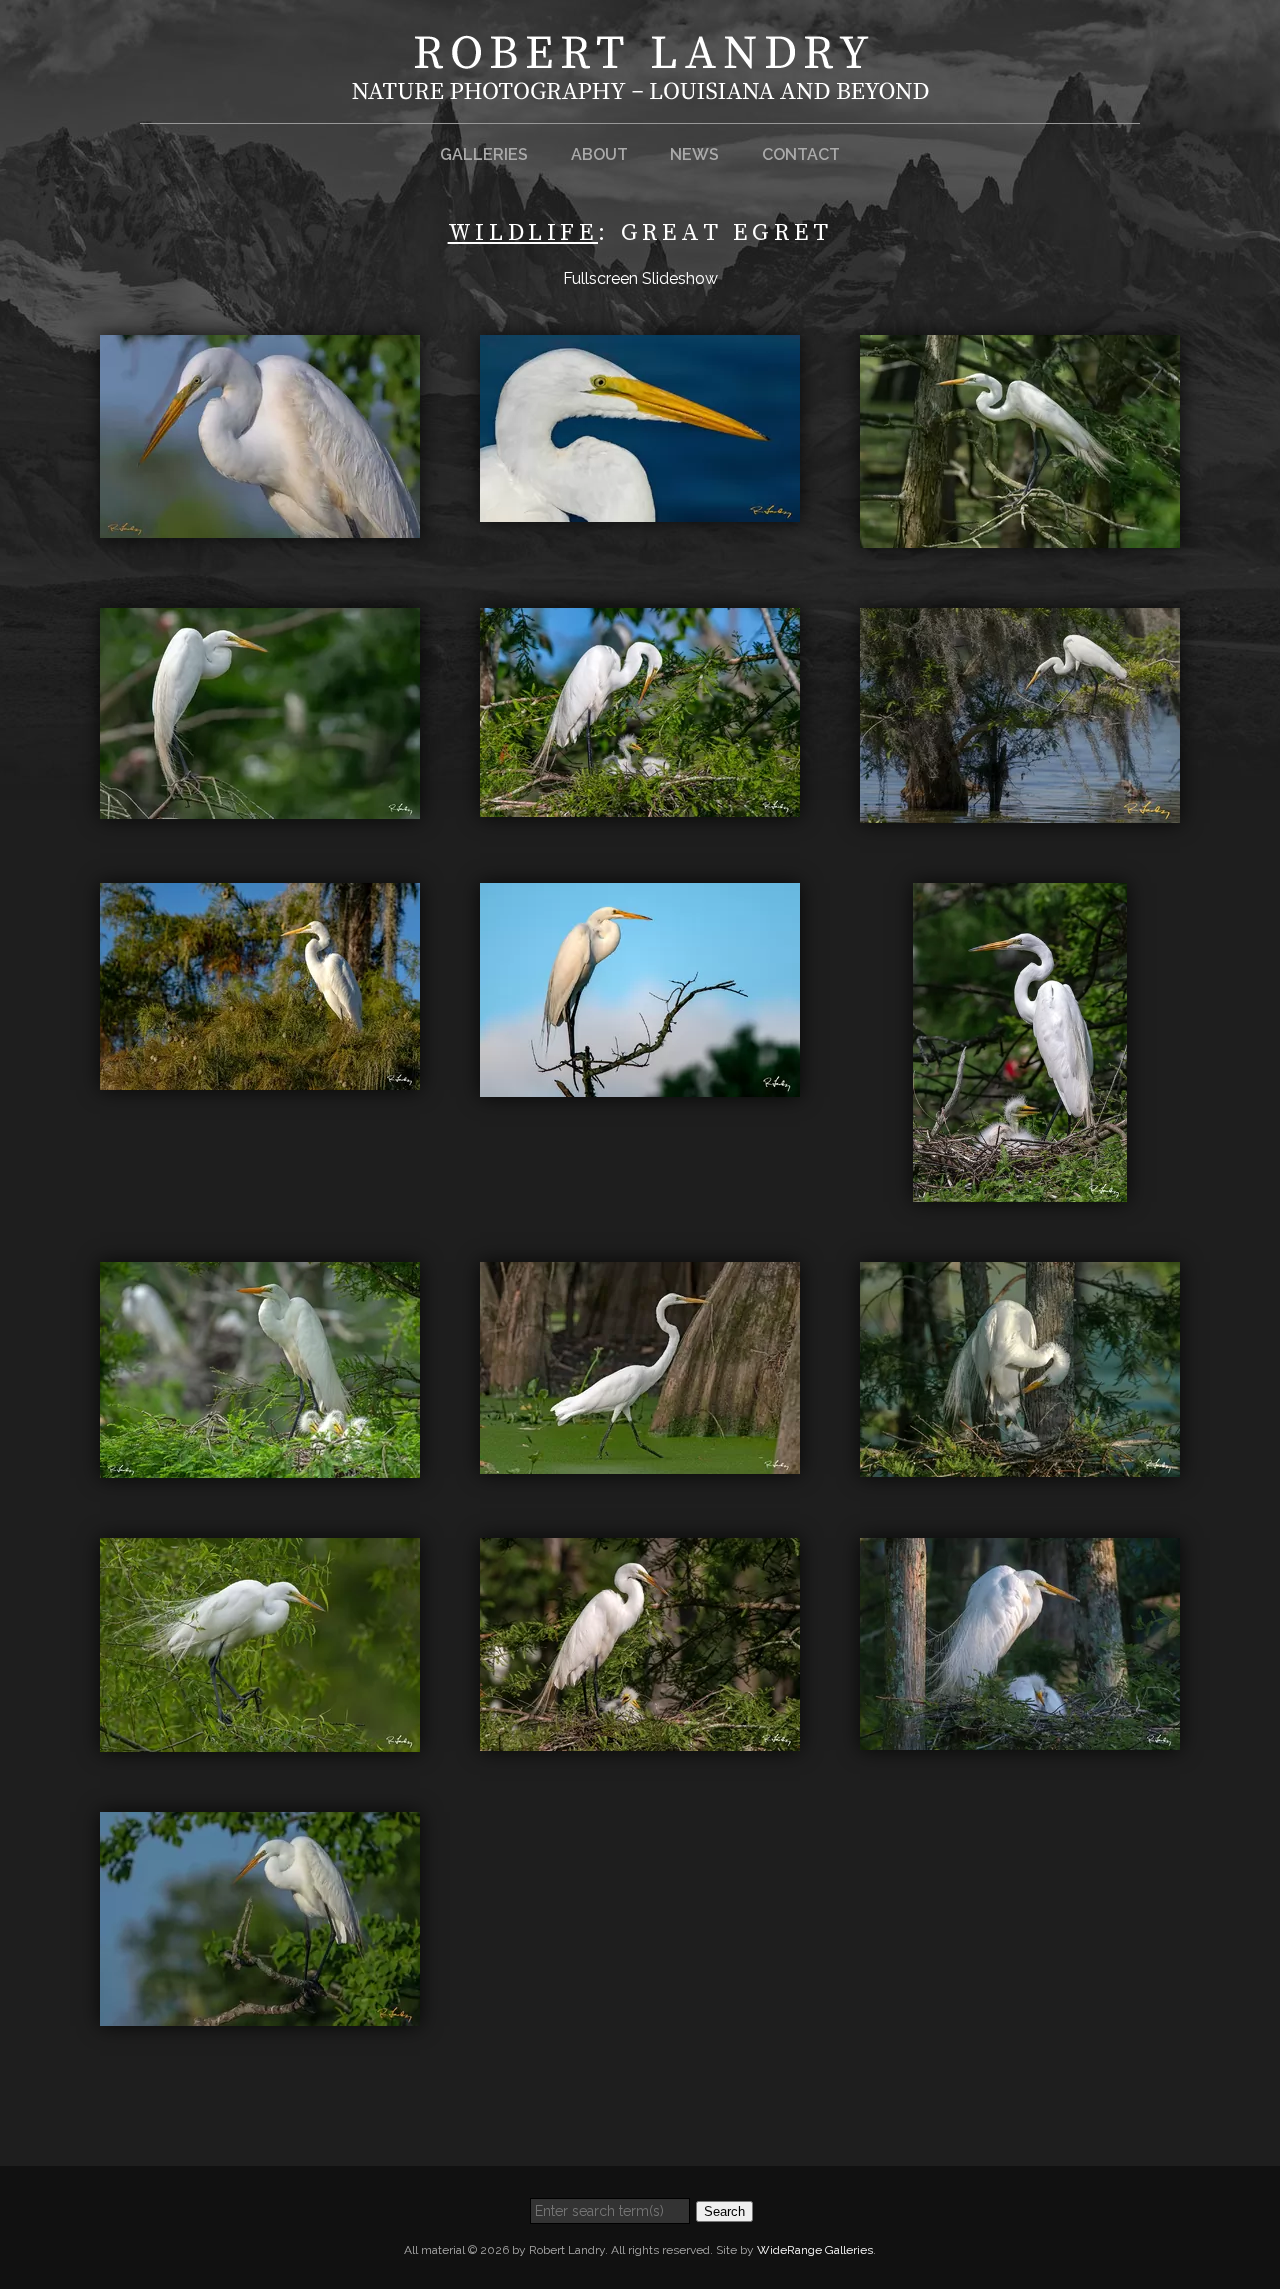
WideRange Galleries (815, 2250)
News (694, 154)
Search (724, 2211)
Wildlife (523, 233)
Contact (801, 154)
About (599, 154)
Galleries (484, 154)
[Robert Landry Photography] (640, 87)
